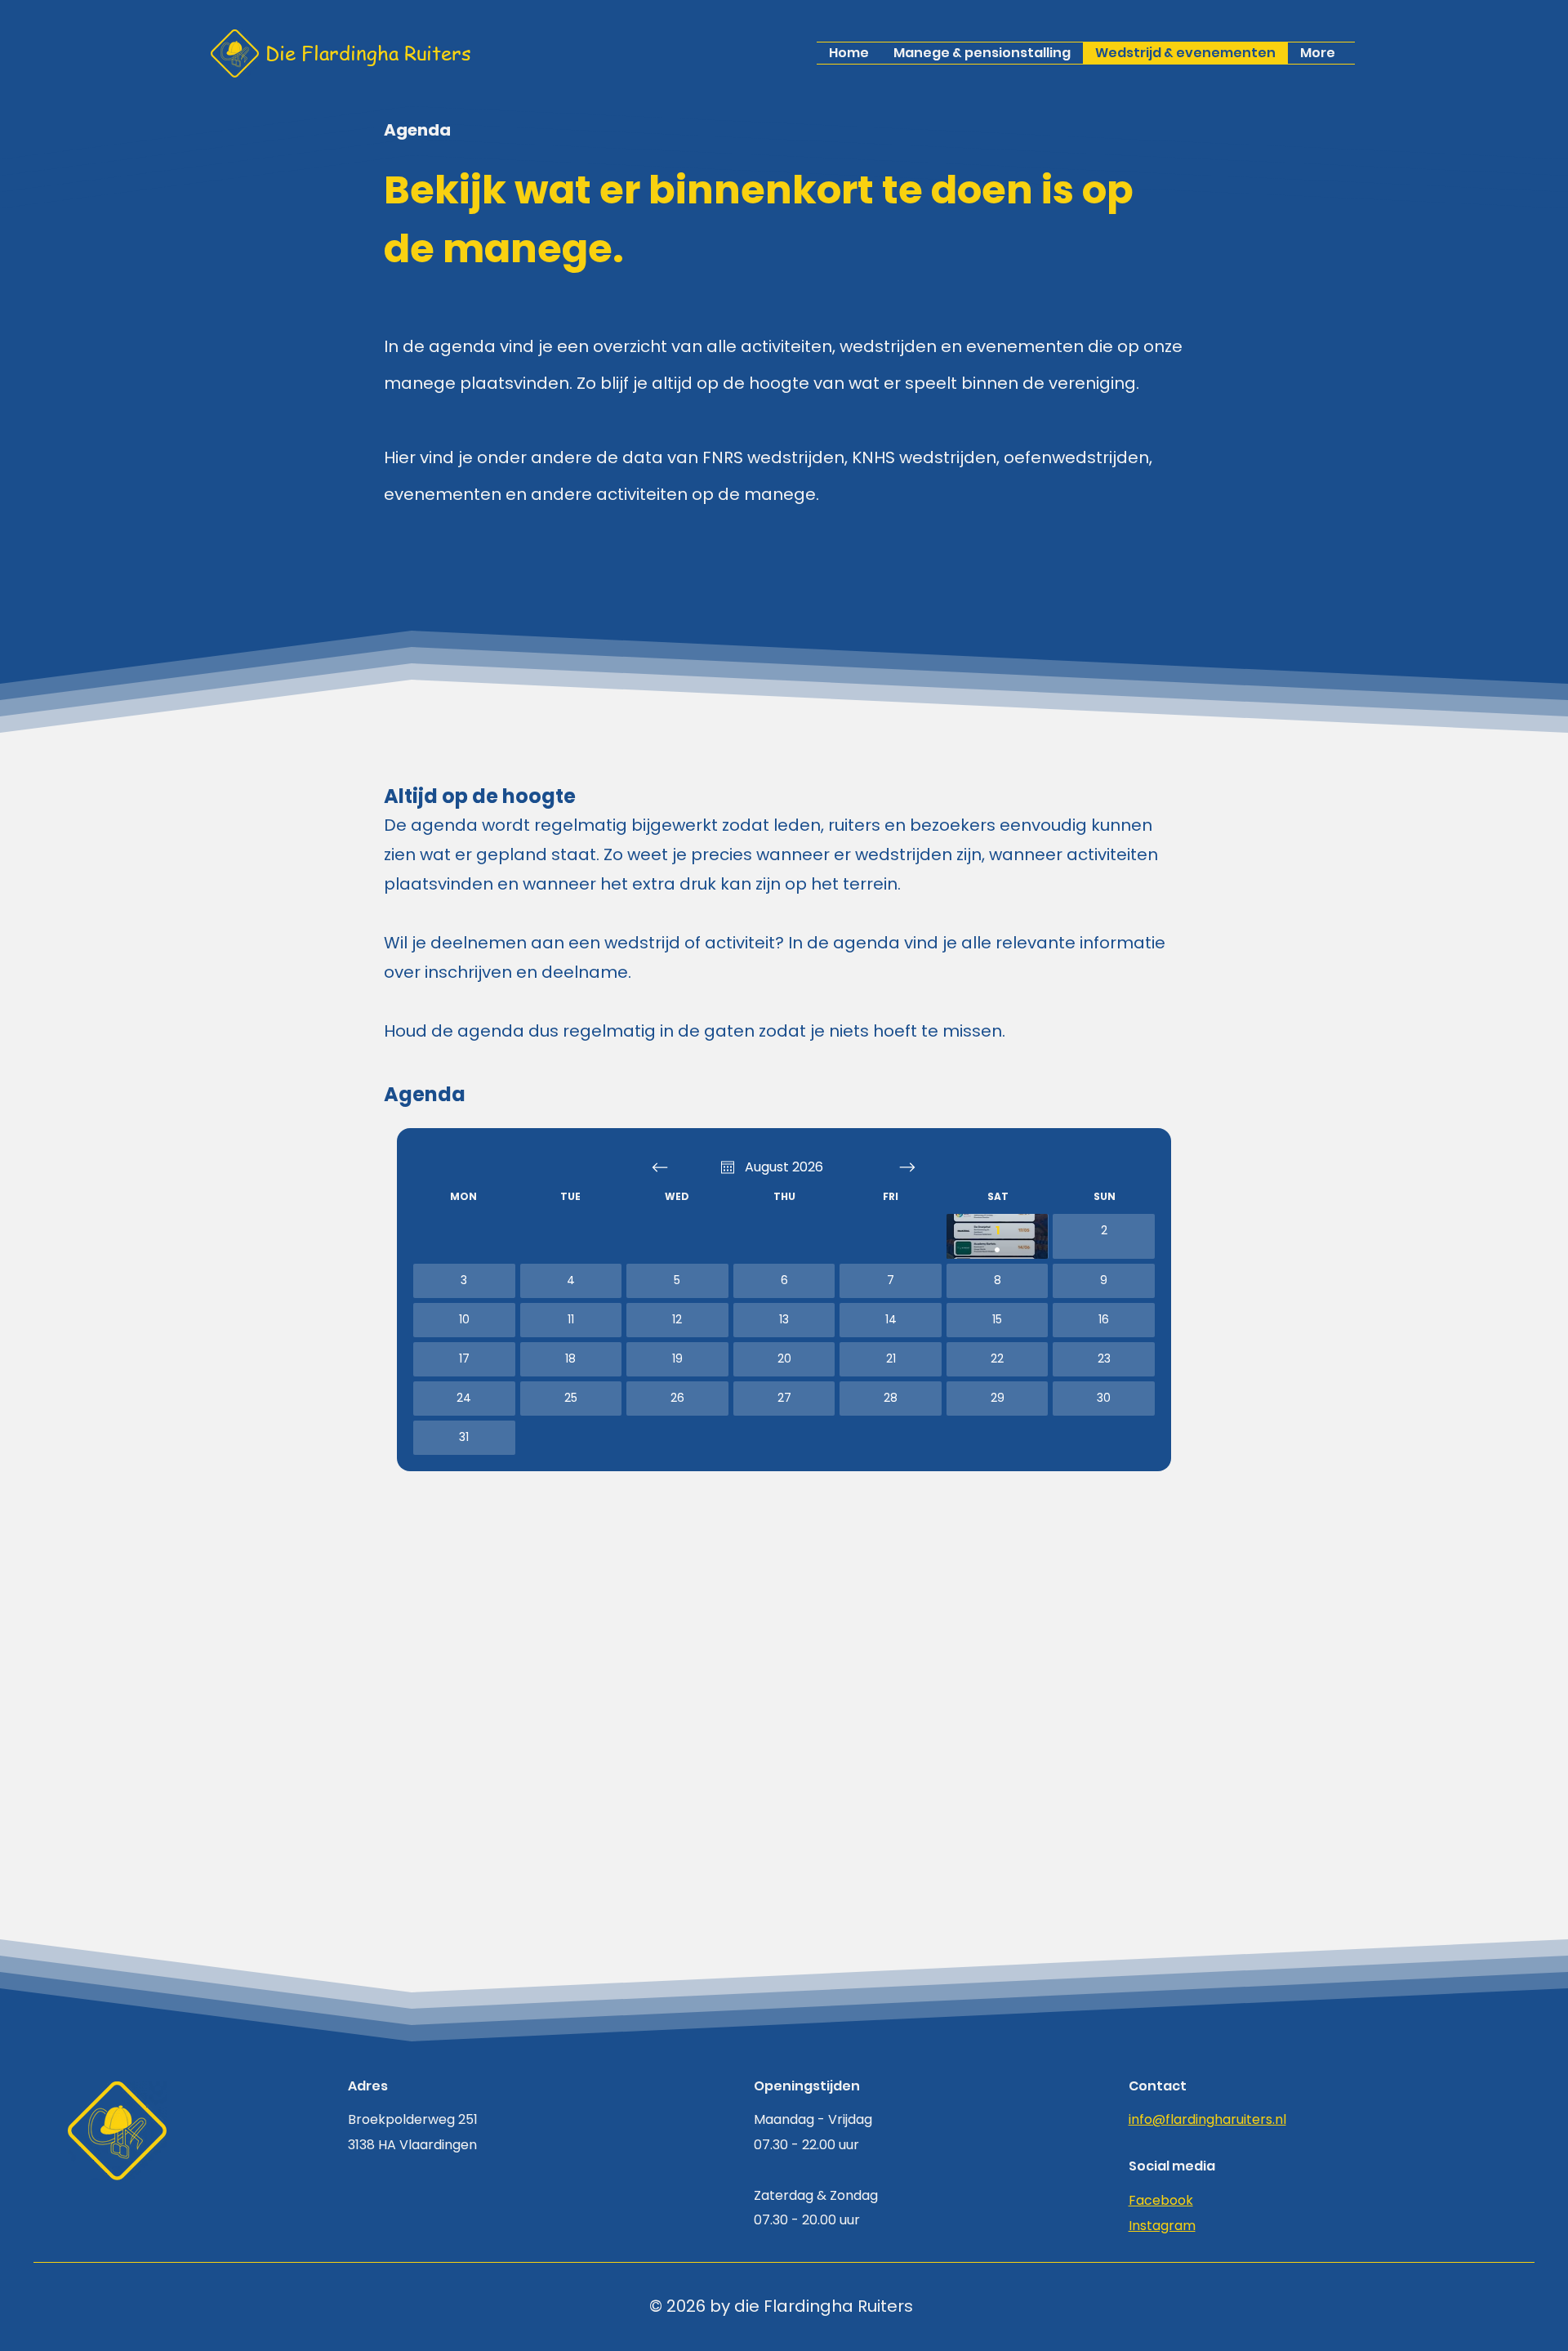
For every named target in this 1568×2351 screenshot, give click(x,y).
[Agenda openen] (728, 1167)
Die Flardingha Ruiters (368, 53)
